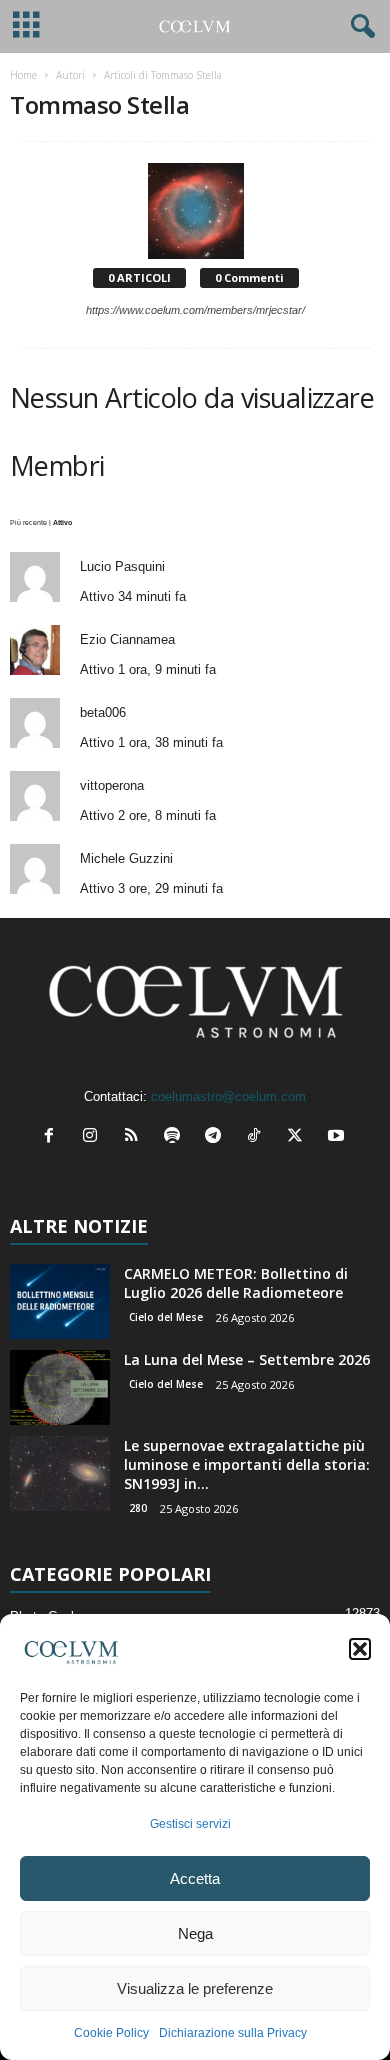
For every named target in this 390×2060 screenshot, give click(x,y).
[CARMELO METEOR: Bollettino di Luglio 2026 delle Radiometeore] (60, 1301)
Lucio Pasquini (122, 566)
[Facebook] (53, 1137)
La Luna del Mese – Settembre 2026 (247, 1359)
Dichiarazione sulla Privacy (233, 2033)
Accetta (195, 1878)
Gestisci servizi (190, 1824)
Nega (195, 1933)
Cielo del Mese (166, 1317)
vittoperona (112, 785)
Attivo (62, 522)
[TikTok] (258, 1137)
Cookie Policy (111, 2033)
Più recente (28, 522)
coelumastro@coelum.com (228, 1096)
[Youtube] (338, 1137)
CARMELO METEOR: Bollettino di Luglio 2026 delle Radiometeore (236, 1283)
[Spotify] (176, 1137)
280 (138, 1508)
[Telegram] (217, 1137)
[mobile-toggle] (26, 26)
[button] (360, 1649)
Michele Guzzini (126, 858)
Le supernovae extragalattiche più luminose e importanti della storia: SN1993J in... (247, 1464)
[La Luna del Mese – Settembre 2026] (60, 1387)
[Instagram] (94, 1137)
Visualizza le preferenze (195, 1988)
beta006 (103, 712)
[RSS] (135, 1137)
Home (23, 75)
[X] (299, 1137)
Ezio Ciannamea (127, 639)
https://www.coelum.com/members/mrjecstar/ (195, 310)
